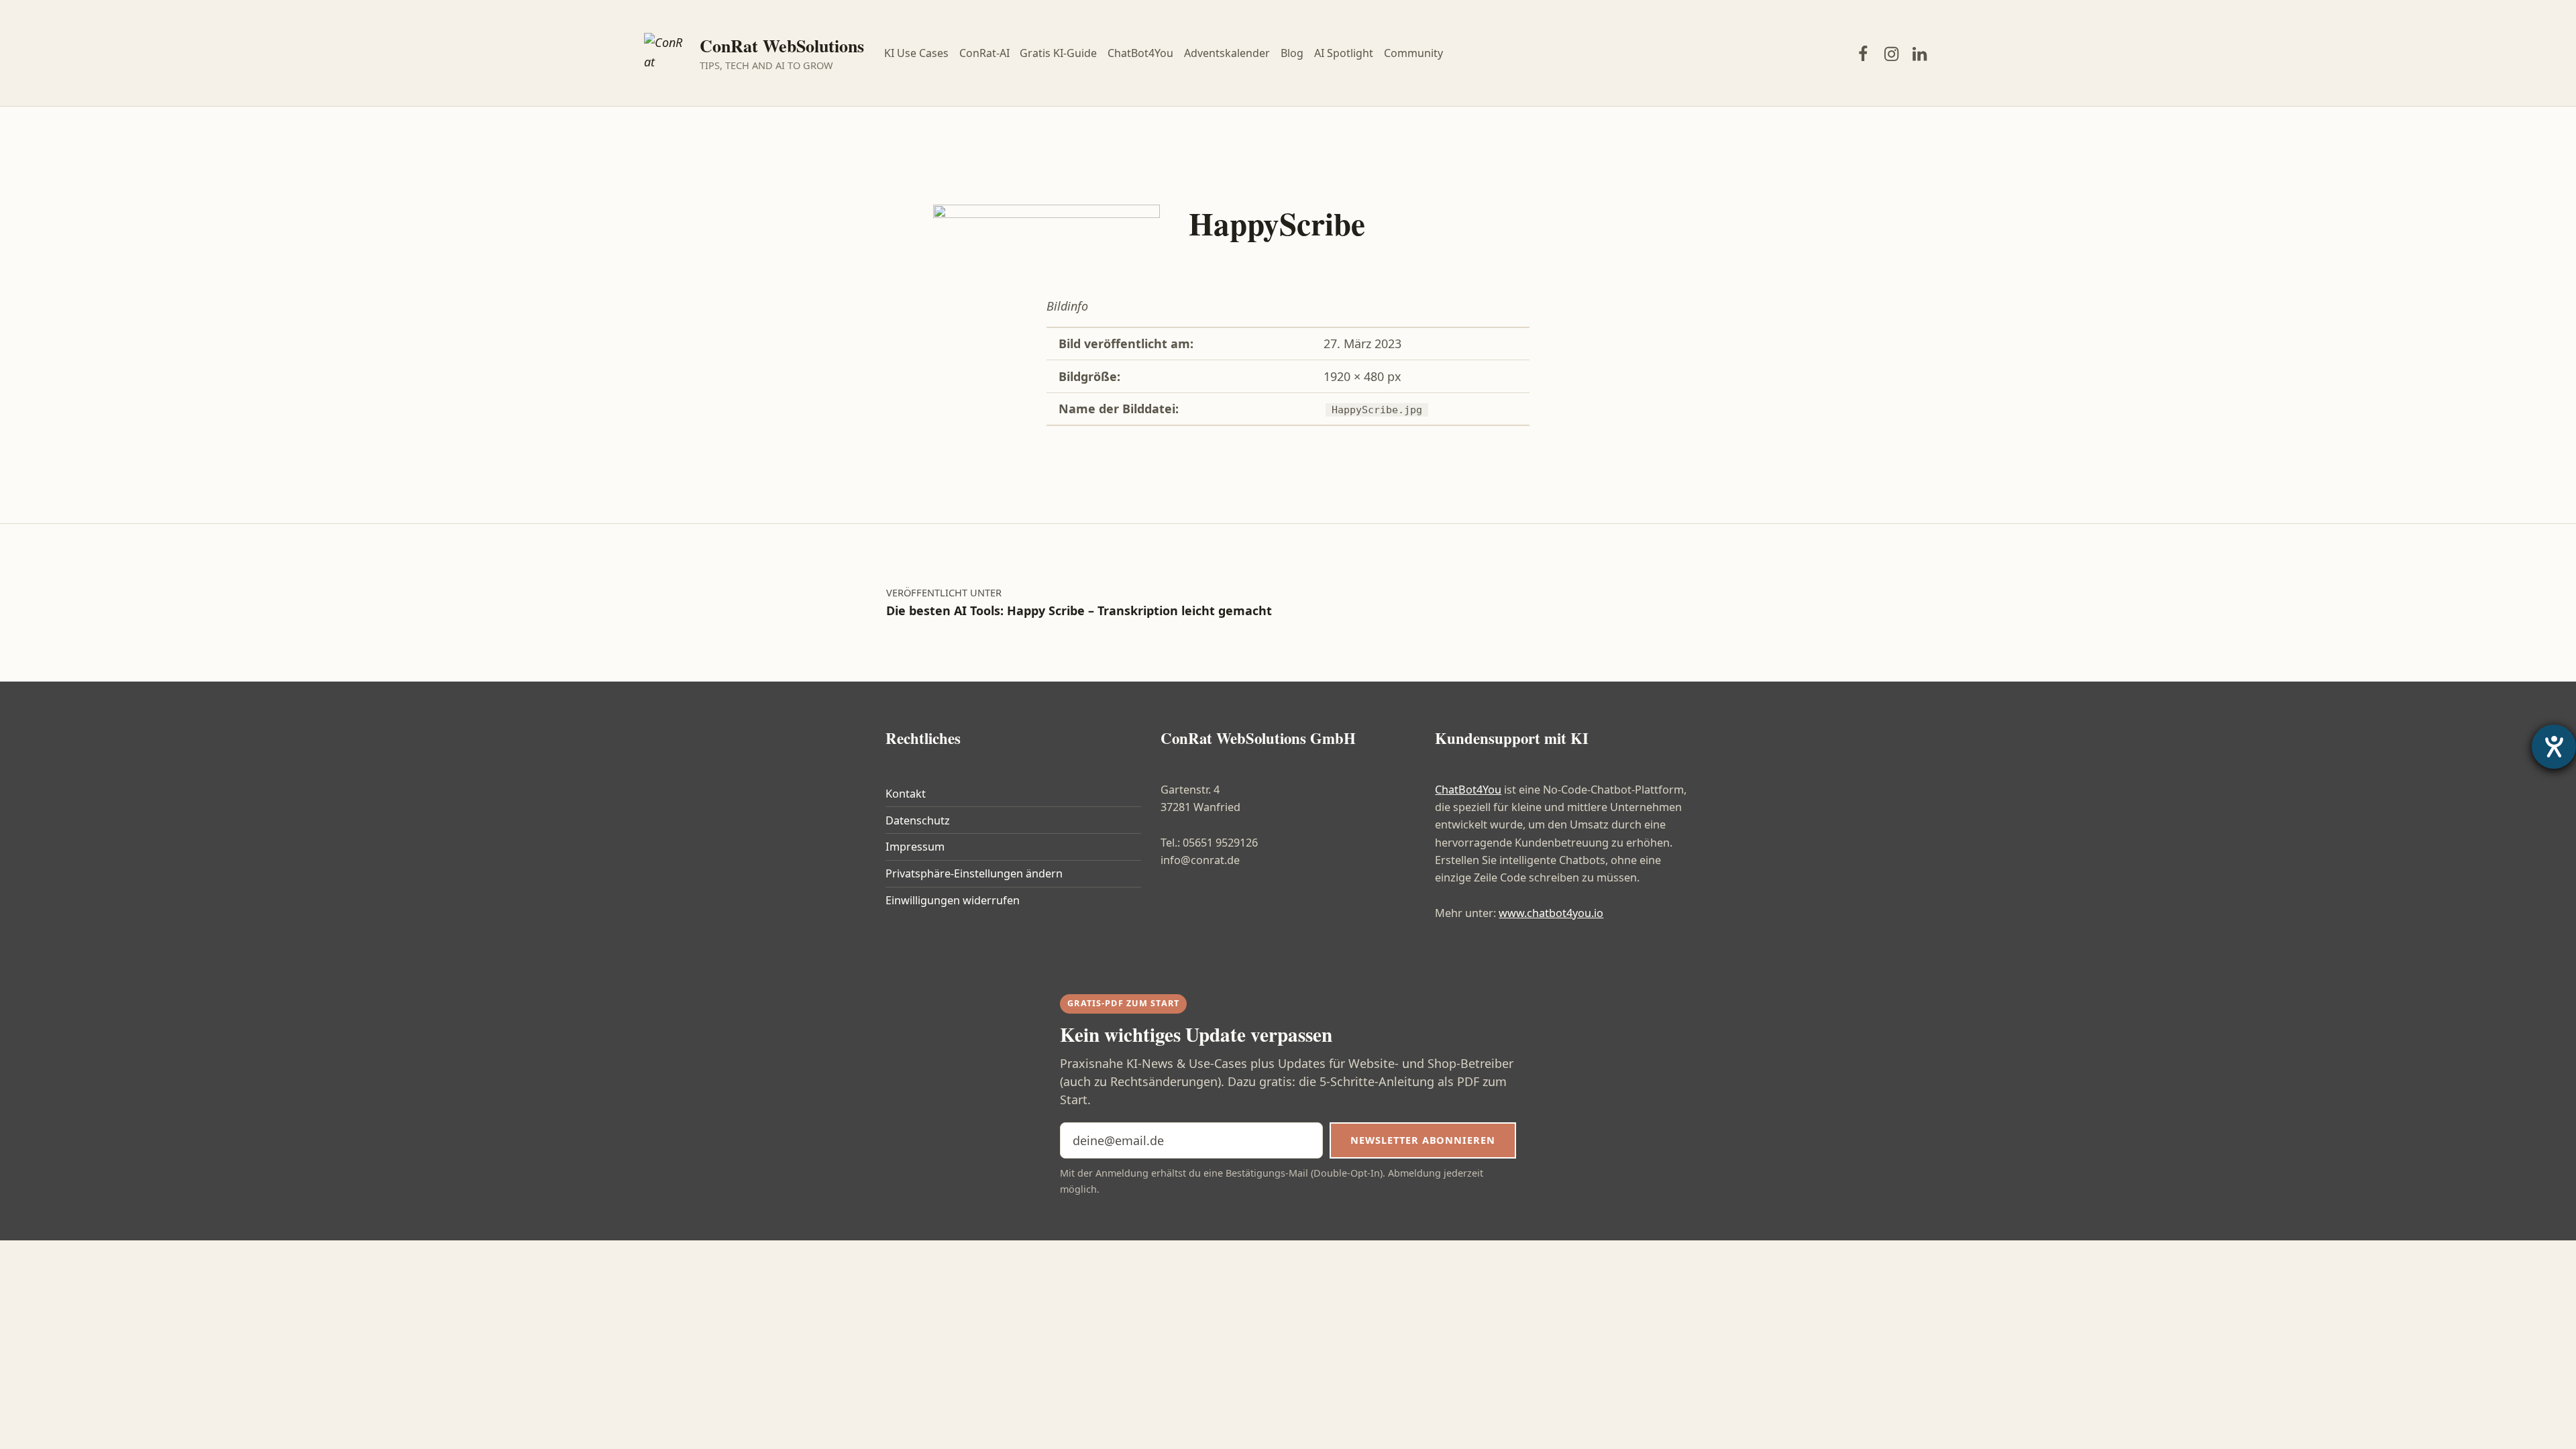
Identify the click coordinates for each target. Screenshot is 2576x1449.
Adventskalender (1227, 53)
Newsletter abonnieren (1423, 1140)
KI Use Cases (916, 53)
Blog (1292, 53)
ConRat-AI (984, 53)
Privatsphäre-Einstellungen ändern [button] (974, 873)
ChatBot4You (1140, 53)
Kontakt (906, 794)
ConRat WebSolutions (782, 46)
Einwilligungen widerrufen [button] (953, 900)
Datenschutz (918, 820)
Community (1413, 53)
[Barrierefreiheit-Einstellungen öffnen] (2554, 747)
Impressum (915, 847)
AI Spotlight (1344, 53)
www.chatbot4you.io (1551, 913)
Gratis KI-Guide (1058, 53)
